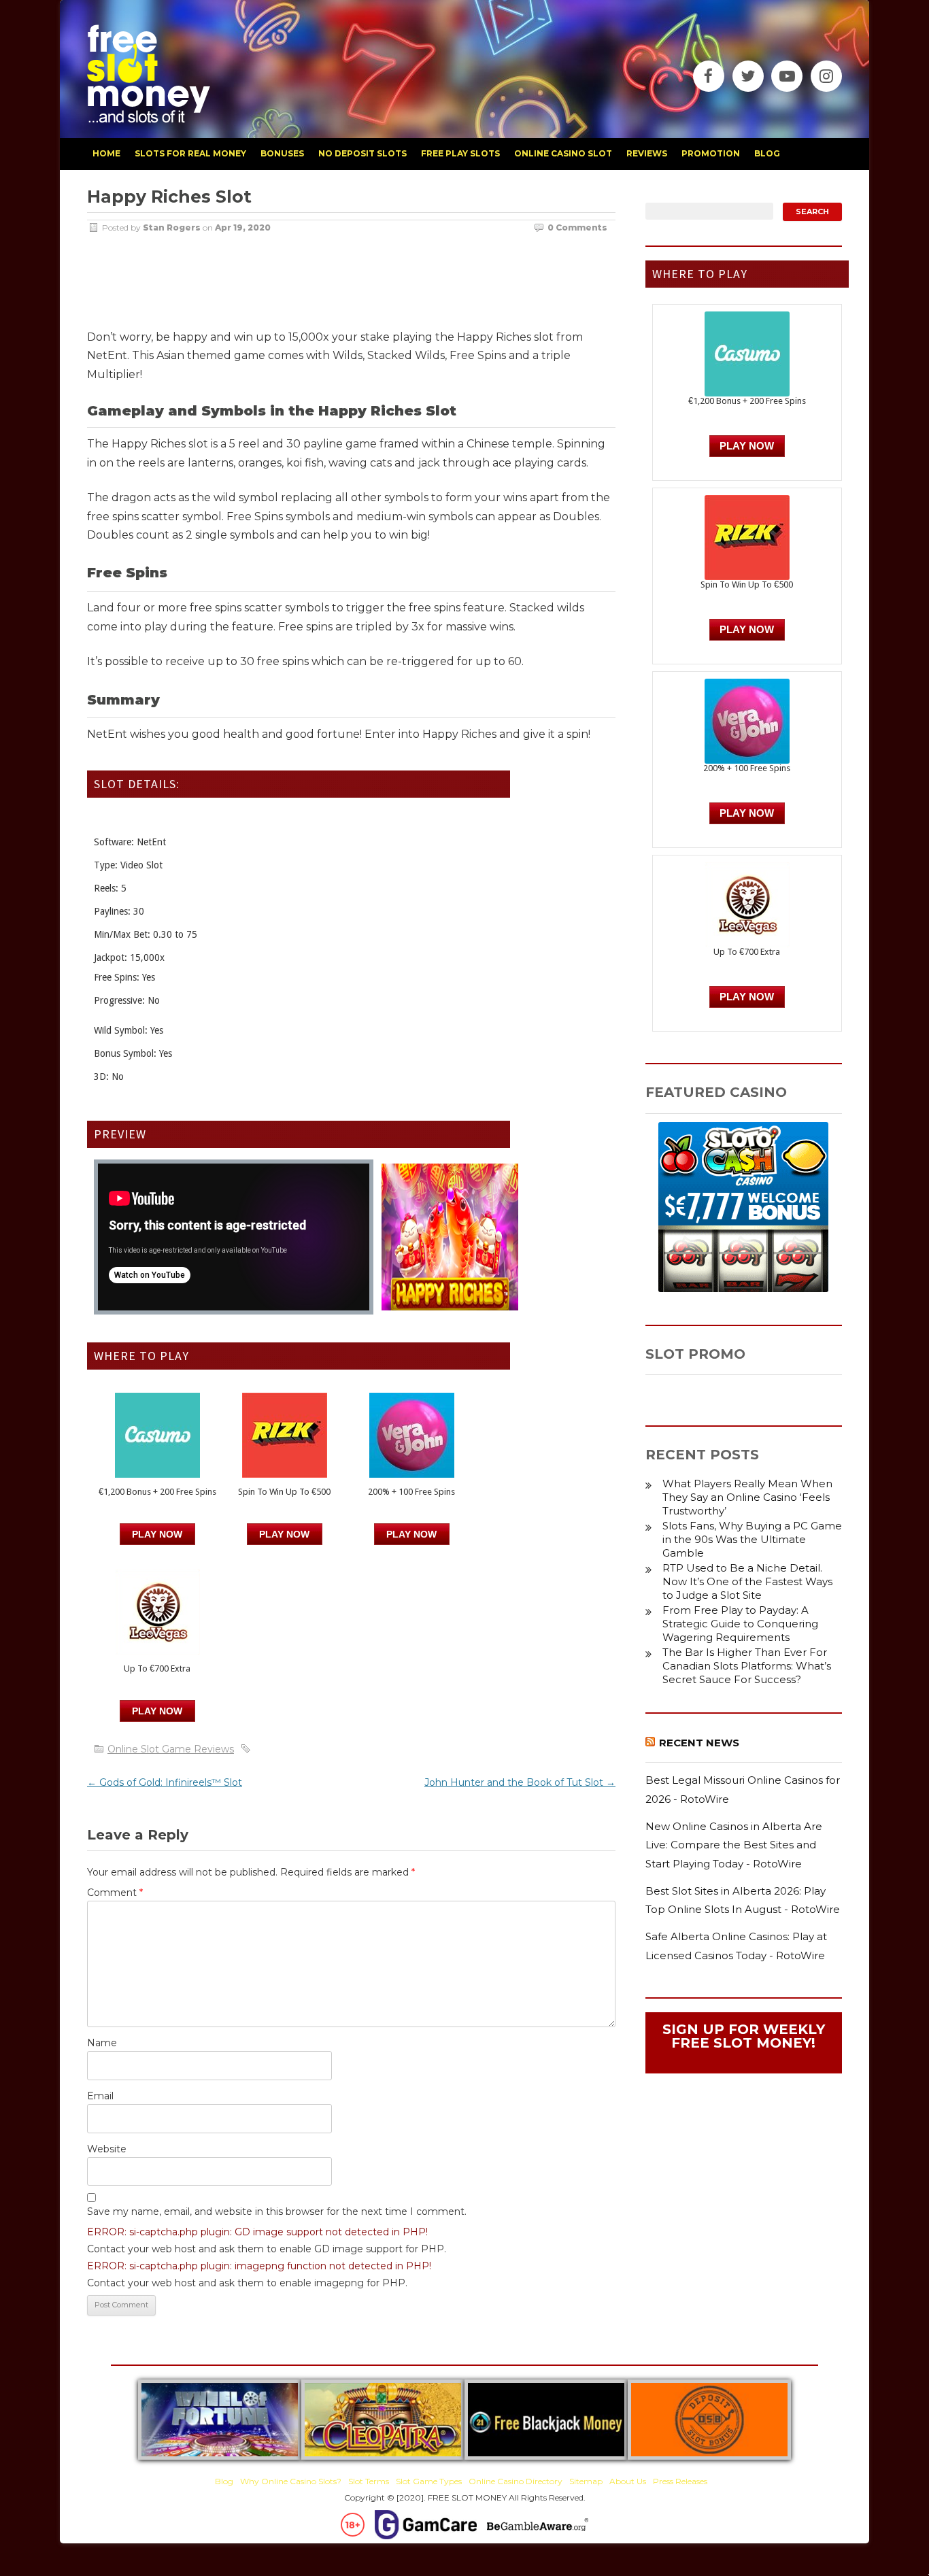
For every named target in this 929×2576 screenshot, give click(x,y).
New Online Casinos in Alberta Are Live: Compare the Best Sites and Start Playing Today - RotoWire (734, 1845)
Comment (115, 1893)
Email (100, 2096)
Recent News (699, 1743)
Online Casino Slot (563, 153)
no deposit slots (362, 153)
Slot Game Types (429, 2481)
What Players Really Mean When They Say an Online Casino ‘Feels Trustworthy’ (747, 1497)
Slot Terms (369, 2481)
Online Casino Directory (516, 2481)
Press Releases (680, 2481)
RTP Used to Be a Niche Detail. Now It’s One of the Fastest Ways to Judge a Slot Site (747, 1581)
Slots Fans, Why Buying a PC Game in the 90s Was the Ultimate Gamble (752, 1539)
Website (107, 2149)
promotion (711, 153)
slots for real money (190, 153)
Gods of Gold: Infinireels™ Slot (165, 1782)
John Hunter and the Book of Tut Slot (520, 1782)
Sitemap (586, 2481)
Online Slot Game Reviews (171, 1749)
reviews (647, 153)
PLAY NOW (284, 1534)
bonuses (282, 153)
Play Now (157, 1534)
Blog (224, 2481)
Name (102, 2043)
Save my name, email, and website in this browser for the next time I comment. (277, 2211)
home (106, 153)
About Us (628, 2481)
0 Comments (577, 227)
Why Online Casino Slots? (291, 2481)
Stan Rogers (172, 227)
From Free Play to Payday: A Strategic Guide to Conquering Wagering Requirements (740, 1624)
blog (767, 153)
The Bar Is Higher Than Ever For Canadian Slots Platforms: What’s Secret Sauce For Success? (747, 1666)
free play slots (460, 153)
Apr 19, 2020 (243, 227)
